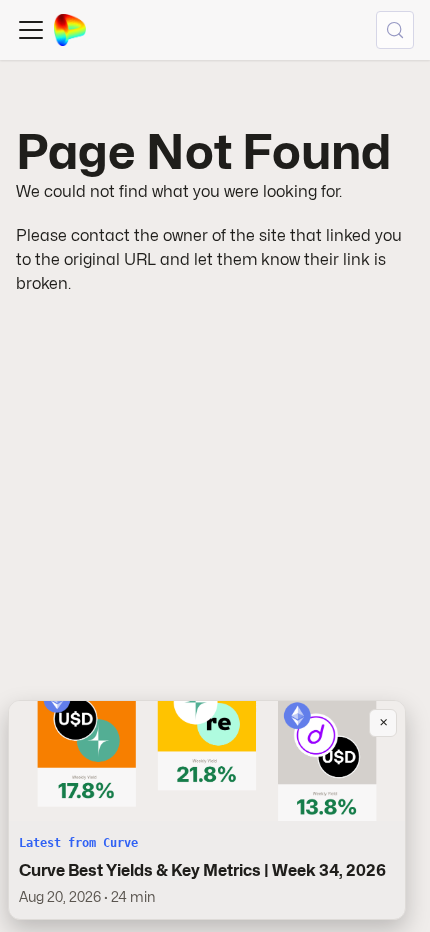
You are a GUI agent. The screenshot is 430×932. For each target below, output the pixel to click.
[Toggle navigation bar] (31, 30)
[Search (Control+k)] (395, 30)
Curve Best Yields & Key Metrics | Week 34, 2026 (202, 870)
